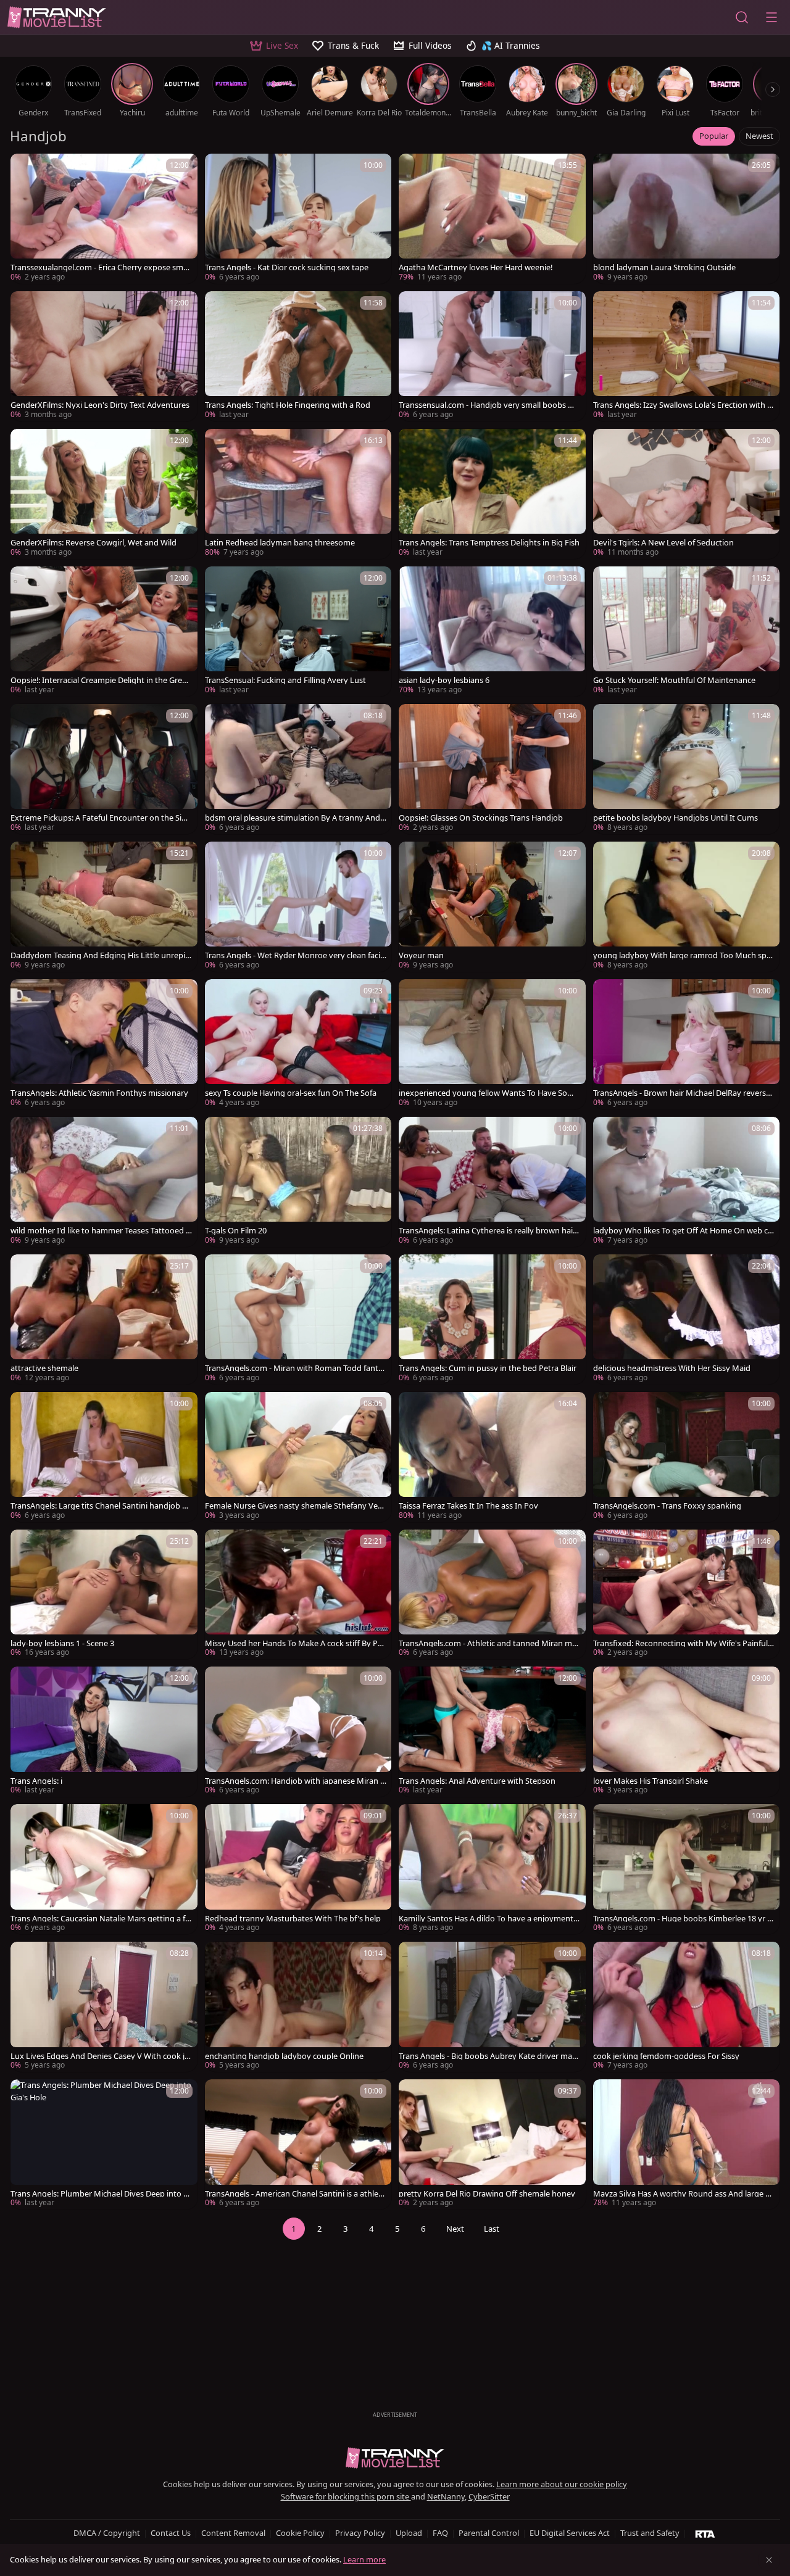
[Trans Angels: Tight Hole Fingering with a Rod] (298, 356)
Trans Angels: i (36, 1781)
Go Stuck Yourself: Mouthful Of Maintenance (674, 680)
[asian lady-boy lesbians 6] (492, 632)
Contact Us (171, 2533)
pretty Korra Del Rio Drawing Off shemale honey (487, 2194)
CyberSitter (489, 2496)
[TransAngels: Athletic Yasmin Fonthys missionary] (104, 1044)
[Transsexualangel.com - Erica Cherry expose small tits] (104, 219)
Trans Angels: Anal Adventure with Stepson (477, 1781)
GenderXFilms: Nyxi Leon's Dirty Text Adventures (100, 405)
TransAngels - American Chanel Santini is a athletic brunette (294, 2194)
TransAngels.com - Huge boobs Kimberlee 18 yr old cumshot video (684, 1919)
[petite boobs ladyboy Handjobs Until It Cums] (687, 769)
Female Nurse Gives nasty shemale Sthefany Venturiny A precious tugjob (295, 1506)
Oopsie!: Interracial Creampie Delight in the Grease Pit (100, 680)
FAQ (440, 2533)
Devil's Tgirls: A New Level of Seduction (663, 543)
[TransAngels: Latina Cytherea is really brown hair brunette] (492, 1182)
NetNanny (446, 2496)
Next (455, 2229)
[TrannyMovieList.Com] (57, 17)
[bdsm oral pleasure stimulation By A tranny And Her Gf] (298, 769)
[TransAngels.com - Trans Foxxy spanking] (687, 1457)
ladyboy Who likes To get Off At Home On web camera (683, 1231)
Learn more (364, 2559)
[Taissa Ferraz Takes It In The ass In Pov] (492, 1457)
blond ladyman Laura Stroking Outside (664, 267)
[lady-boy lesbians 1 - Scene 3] (104, 1595)
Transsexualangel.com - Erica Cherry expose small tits (101, 267)
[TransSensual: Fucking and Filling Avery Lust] (298, 632)
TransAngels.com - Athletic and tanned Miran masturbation (489, 1643)
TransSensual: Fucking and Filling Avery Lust (285, 680)
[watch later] (25, 168)
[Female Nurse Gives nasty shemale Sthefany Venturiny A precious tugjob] (298, 1457)
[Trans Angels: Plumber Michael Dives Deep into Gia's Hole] (104, 2144)
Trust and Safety (650, 2533)
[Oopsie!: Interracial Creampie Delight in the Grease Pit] (104, 632)
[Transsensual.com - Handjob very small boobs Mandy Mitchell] (492, 356)
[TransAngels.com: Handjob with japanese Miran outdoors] (298, 1732)
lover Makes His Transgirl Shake (651, 1781)
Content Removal (233, 2533)
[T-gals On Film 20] (298, 1182)
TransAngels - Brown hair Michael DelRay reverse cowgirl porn (682, 1093)
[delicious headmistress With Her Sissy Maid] (687, 1319)
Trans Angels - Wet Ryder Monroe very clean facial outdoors (296, 955)
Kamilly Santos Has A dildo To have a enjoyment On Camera (486, 1919)
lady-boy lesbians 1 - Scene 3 (62, 1643)
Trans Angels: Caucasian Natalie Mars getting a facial (100, 1919)
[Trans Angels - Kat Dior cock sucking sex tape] (298, 219)
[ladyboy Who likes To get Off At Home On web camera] (687, 1182)
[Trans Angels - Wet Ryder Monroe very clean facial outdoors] (298, 907)
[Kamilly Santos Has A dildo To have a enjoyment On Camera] (492, 1869)
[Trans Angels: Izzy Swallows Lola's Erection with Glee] (687, 356)
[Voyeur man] (492, 907)
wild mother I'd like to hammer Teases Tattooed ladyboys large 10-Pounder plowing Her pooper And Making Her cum (101, 1231)
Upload (409, 2533)
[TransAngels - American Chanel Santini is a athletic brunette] (298, 2144)
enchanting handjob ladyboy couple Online (284, 2056)
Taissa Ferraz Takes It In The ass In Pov (468, 1506)
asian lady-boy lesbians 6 (444, 680)
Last (492, 2229)
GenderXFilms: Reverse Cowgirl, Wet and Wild (94, 543)
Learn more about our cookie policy (562, 2484)
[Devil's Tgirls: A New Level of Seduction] (687, 494)
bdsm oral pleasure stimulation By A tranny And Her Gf (293, 818)
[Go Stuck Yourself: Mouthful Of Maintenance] (687, 632)
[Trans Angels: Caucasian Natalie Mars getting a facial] (104, 1869)
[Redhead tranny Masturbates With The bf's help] (298, 1869)
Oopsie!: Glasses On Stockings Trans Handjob (481, 818)
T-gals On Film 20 (236, 1231)
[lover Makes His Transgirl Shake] (687, 1732)
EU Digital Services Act (570, 2533)
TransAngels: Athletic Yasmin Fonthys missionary (99, 1093)
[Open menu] (771, 17)
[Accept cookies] (769, 2560)
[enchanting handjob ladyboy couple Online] (298, 2007)
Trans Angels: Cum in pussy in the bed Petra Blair (488, 1368)
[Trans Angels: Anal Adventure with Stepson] (492, 1732)
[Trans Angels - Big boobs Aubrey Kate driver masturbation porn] (492, 2007)
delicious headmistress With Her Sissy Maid (672, 1368)
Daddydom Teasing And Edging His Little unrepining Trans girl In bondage (101, 955)
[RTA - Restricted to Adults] (705, 2533)
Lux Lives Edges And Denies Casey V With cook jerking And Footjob (101, 2056)
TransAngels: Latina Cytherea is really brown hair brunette (487, 1231)
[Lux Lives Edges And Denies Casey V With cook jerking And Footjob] (104, 2007)
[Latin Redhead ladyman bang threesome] (298, 494)
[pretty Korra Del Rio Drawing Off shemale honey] (492, 2144)
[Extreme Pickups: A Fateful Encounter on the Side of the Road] (104, 769)
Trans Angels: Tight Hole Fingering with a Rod (288, 405)
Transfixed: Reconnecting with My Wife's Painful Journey (683, 1643)
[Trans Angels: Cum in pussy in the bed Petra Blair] (492, 1319)
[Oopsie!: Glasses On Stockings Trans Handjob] (492, 769)
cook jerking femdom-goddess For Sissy (666, 2056)
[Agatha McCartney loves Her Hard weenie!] (492, 219)
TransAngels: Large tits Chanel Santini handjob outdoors (101, 1506)
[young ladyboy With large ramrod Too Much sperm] (687, 907)
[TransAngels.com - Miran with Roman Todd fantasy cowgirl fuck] (298, 1319)
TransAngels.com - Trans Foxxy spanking (667, 1506)
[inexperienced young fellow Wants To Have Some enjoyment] (492, 1044)
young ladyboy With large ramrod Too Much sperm (684, 955)
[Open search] (742, 17)
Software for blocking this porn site (346, 2496)
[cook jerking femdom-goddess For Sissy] (687, 2007)
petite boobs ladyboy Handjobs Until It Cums (676, 818)
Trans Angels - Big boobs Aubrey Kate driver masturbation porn (489, 2056)
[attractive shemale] (104, 1319)
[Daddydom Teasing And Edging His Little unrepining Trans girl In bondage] (104, 907)
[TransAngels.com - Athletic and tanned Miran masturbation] (492, 1595)
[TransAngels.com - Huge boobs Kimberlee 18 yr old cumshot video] (687, 1869)
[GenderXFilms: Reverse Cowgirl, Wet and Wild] (104, 494)
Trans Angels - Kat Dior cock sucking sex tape (287, 267)
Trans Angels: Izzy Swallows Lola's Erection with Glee (684, 405)
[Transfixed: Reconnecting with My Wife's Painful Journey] (687, 1595)
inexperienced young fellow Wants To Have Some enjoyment (489, 1093)
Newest (759, 136)
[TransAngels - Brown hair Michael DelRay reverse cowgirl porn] (687, 1044)
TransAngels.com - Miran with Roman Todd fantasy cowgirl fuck (296, 1368)
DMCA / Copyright (107, 2533)
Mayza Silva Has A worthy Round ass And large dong (682, 2194)
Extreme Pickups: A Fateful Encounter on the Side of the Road (101, 818)
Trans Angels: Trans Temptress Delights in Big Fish (489, 543)
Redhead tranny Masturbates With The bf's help (293, 1919)
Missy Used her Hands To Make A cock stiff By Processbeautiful (295, 1643)
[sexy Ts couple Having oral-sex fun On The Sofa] (298, 1044)
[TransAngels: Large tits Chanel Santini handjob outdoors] (104, 1457)
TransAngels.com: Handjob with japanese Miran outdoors (295, 1781)
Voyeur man (421, 955)
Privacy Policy (360, 2533)
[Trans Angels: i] (104, 1732)
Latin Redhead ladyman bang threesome (280, 543)
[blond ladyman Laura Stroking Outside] (687, 219)
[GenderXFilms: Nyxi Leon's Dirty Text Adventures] (104, 356)
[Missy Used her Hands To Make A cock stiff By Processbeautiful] (298, 1595)
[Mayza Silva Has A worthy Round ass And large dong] (687, 2144)
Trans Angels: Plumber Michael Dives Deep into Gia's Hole (101, 2194)
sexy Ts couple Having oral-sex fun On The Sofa (291, 1093)
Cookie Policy (300, 2533)
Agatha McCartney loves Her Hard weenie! (476, 267)
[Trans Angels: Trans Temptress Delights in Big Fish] (492, 494)
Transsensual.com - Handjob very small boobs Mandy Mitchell (489, 405)
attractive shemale (44, 1368)
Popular (714, 136)
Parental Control (489, 2533)
